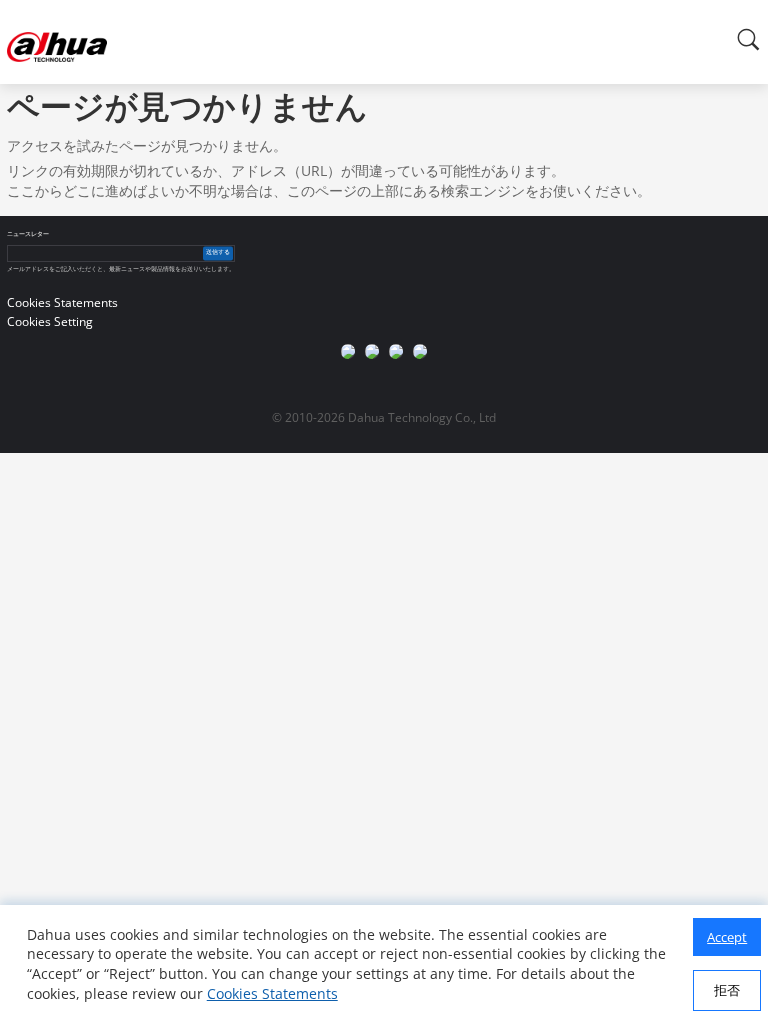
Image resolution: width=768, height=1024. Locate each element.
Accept (727, 937)
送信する (218, 253)
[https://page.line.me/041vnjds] (420, 351)
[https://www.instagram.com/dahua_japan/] (396, 351)
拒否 (727, 990)
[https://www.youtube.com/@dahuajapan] (372, 351)
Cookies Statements (272, 993)
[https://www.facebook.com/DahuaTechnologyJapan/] (348, 351)
